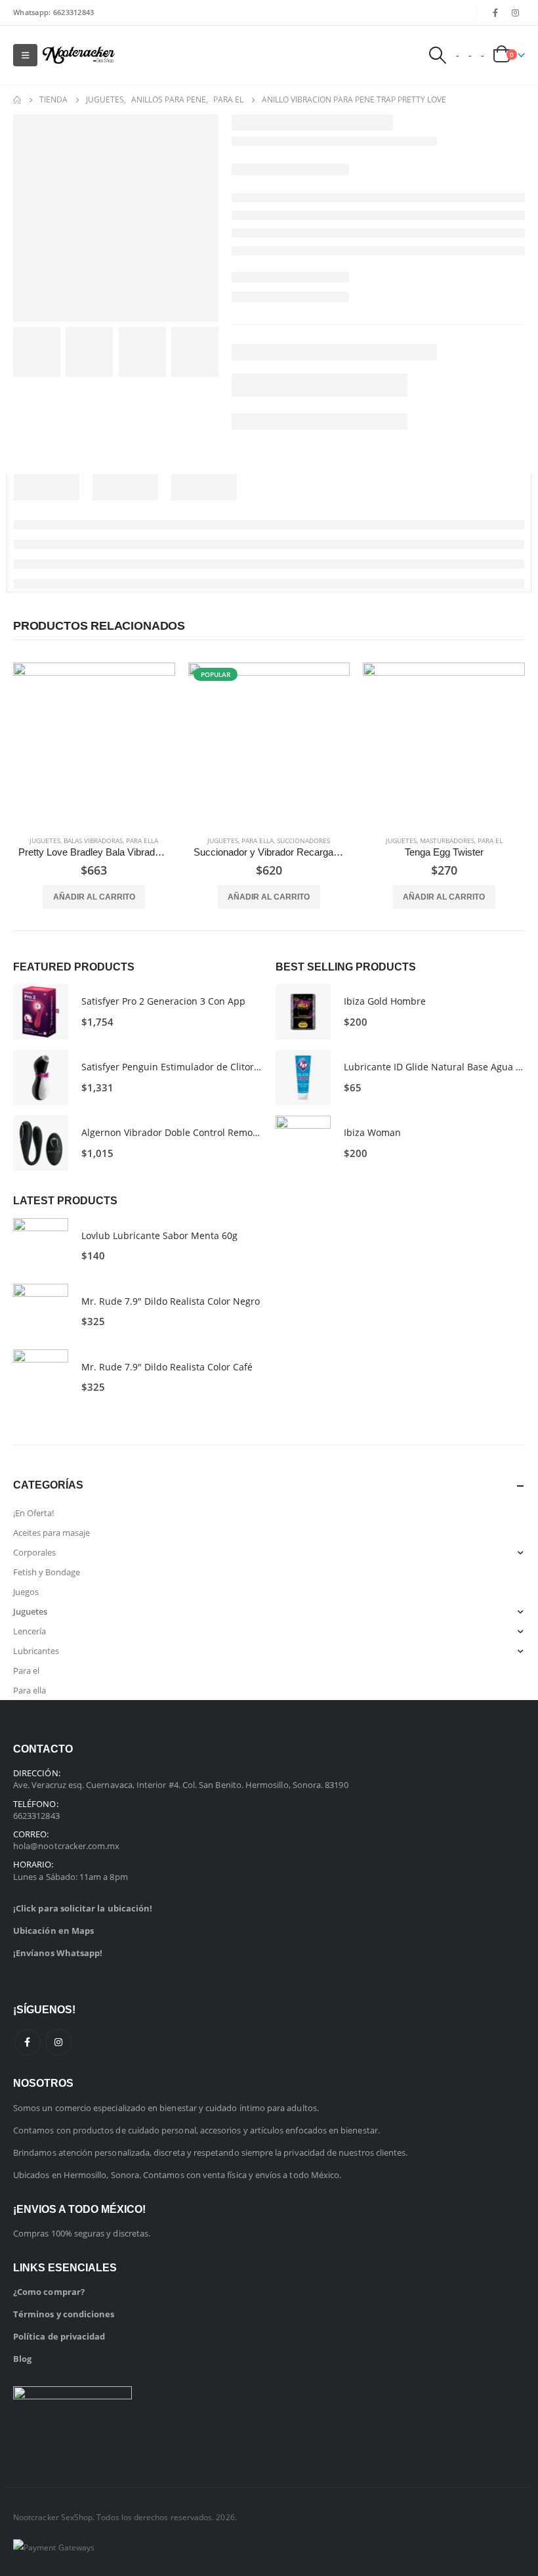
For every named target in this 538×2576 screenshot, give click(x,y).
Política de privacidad (59, 2336)
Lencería (30, 1631)
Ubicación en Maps (53, 1931)
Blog (22, 2359)
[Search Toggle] (437, 55)
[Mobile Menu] (25, 55)
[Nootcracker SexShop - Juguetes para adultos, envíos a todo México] (79, 55)
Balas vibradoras (93, 840)
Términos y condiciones (64, 2314)
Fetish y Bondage (47, 1572)
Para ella (142, 840)
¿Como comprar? (49, 2292)
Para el (490, 840)
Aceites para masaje (52, 1533)
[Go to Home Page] (17, 100)
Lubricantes (36, 1651)
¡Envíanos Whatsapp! (58, 1953)
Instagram (58, 2042)
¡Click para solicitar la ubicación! (83, 1908)
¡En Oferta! (33, 1513)
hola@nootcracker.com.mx (67, 1846)
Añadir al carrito (94, 897)
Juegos (26, 1592)
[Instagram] (516, 12)
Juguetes (45, 840)
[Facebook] (495, 12)
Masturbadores (447, 840)
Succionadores (303, 840)
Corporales (34, 1552)
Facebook (28, 2042)
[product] (94, 744)
